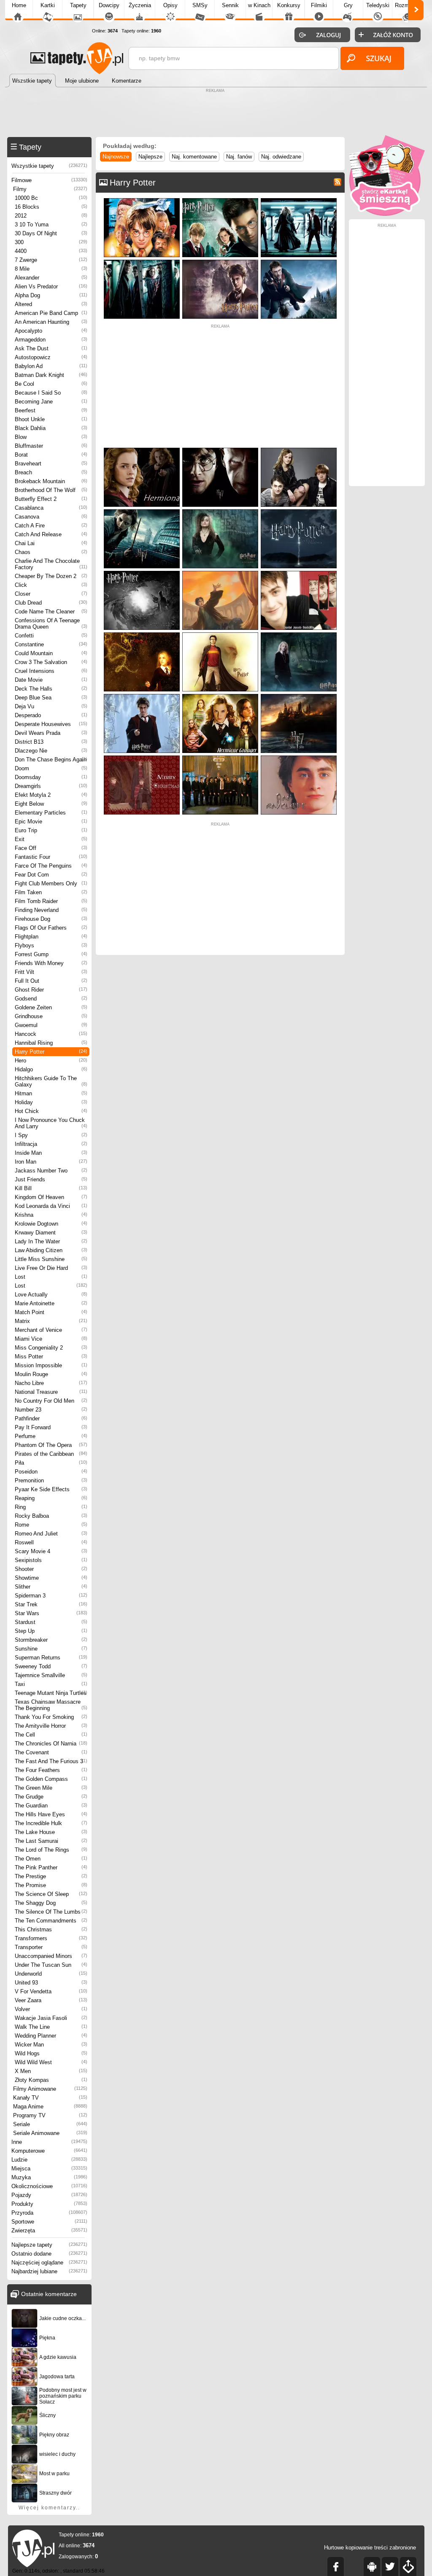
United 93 (51, 1983)
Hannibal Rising (51, 1043)
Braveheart (51, 464)
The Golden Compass (51, 1779)
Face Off (51, 848)
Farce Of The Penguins (51, 866)
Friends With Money (51, 963)
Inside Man (51, 1153)
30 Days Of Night (51, 233)
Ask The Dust (51, 348)
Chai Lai (51, 543)
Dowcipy (109, 5)
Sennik (230, 5)
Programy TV (50, 2115)
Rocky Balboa (51, 1516)
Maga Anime (50, 2107)
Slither (51, 1587)
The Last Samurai (51, 1841)
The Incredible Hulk (51, 1823)
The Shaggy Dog (51, 1903)
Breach (51, 472)
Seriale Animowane (50, 2133)
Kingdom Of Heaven (51, 1197)
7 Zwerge (51, 260)
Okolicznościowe (49, 2186)
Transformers (51, 1938)
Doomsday (51, 777)
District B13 (51, 742)
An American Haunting (51, 322)
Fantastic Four (51, 857)
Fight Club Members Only (51, 883)
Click (51, 585)
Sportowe (49, 2222)
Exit (51, 839)
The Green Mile (51, 1788)
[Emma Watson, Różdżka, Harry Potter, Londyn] (142, 511)
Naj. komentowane (194, 157)
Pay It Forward (51, 1427)
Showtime (51, 1578)
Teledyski (378, 5)
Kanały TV (50, 2098)
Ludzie (49, 2160)
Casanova (51, 517)
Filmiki (319, 5)
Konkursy (289, 5)
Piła (51, 1463)
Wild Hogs (51, 2053)
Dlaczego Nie (51, 751)
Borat (51, 455)
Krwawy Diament (51, 1233)
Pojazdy (49, 2195)
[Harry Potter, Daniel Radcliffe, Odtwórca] (299, 573)
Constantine (51, 644)
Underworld (51, 1974)
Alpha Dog (51, 295)
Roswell (51, 1542)
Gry (348, 5)
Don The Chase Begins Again (51, 760)
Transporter (51, 1947)
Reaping (51, 1498)
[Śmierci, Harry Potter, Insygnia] (299, 696)
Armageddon (51, 340)
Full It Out (51, 981)
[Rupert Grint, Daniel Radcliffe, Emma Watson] (299, 450)
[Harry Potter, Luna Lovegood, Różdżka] (142, 634)
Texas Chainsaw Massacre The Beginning (51, 1705)
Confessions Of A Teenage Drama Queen (51, 624)
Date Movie (51, 680)
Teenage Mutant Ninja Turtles (51, 1693)
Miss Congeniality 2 (51, 1348)
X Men (51, 2071)
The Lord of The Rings (51, 1850)
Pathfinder (51, 1418)
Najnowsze (116, 157)
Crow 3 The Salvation (51, 662)
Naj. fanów (239, 157)
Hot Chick (51, 1111)
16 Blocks (51, 207)
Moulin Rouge (51, 1374)
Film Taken (51, 892)
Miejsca (49, 2169)
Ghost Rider (51, 990)
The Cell (51, 1735)
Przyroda (49, 2213)
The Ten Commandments (51, 1921)
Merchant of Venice (51, 1330)
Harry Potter (51, 1052)
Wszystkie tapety (49, 166)
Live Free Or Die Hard (51, 1268)
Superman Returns (51, 1658)
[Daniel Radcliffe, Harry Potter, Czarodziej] (142, 696)
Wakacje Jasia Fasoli (51, 2018)
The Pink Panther (51, 1867)
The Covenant (51, 1752)
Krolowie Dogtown (51, 1224)
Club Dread (51, 603)
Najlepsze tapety (49, 2245)
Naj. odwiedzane (281, 157)
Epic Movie (51, 821)
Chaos (51, 552)
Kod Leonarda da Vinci (51, 1206)
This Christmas (51, 1929)
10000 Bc (51, 198)
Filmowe (49, 180)
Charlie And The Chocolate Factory (51, 564)
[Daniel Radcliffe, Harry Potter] (299, 757)
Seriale (50, 2124)
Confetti (51, 636)
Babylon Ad (51, 366)
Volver (51, 2009)
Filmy (50, 189)
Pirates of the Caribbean (51, 1454)
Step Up (51, 1631)
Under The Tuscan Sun (51, 1965)
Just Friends (51, 1179)
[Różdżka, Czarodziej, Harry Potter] (220, 634)
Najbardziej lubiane (49, 2271)
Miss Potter (51, 1357)
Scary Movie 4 (51, 1551)
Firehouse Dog (51, 919)
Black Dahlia (51, 428)
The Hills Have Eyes (51, 1814)
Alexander (51, 278)
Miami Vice (51, 1339)
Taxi (51, 1684)
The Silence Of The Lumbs (51, 1912)
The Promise (51, 1885)
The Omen (51, 1859)
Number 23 (51, 1410)
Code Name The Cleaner (51, 612)
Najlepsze (150, 157)
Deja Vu (51, 706)
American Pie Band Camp (51, 313)
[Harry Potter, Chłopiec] (220, 262)
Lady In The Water (51, 1241)
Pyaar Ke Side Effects (51, 1489)
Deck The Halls (51, 689)
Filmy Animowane (50, 2089)
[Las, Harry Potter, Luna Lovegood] (299, 634)
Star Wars (51, 1613)
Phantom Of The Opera (51, 1445)
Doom (51, 768)
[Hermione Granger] (220, 696)
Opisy (170, 5)
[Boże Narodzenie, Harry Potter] (142, 757)
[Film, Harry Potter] (142, 573)
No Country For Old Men (51, 1401)
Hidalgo (51, 1069)
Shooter (51, 1569)
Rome (51, 1525)
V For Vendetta (51, 1991)
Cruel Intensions (51, 671)
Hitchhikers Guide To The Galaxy (51, 1081)
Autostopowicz (51, 357)
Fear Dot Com (51, 875)
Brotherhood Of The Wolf (51, 490)
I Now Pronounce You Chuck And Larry (51, 1123)
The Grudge (51, 1797)
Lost (51, 1277)
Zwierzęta (49, 2230)
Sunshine (51, 1649)
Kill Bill (51, 1188)
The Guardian (51, 1806)
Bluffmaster (51, 446)
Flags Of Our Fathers (51, 928)
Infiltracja (51, 1144)
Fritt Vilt (51, 972)
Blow (51, 437)
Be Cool (51, 384)
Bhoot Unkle (51, 419)
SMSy (200, 5)
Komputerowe (49, 2151)
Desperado (51, 715)
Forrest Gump (51, 954)
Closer (51, 594)
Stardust (51, 1622)
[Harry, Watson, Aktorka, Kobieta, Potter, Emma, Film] (142, 450)
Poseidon (51, 1472)
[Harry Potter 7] (220, 450)
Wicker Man (51, 2045)
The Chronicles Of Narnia (51, 1744)
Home (19, 5)
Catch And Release (51, 534)
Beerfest (51, 410)
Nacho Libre (51, 1383)
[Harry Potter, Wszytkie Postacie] (220, 757)
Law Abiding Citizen (51, 1250)
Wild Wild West (51, 2062)
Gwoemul (51, 1025)
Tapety (78, 5)
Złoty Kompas (51, 2080)
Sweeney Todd (51, 1666)
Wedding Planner (51, 2036)
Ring (51, 1507)
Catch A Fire (51, 526)
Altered (51, 304)
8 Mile (51, 269)
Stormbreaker (51, 1640)
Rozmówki (408, 5)
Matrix (51, 1321)
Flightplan (51, 937)
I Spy (51, 1135)
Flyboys (51, 945)
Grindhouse (51, 1016)
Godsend (51, 999)
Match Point (51, 1312)
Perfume (51, 1436)
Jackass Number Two (51, 1171)
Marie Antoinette (51, 1303)
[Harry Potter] (299, 511)
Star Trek (51, 1604)
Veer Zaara (51, 2000)
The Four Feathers (51, 1770)
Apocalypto (51, 331)
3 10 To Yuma (51, 225)
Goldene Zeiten (51, 1007)
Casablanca (51, 508)
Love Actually (51, 1295)
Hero (51, 1061)
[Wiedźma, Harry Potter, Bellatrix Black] (220, 511)
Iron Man (51, 1162)
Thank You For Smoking (51, 1717)
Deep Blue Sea (51, 698)
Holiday (51, 1102)
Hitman (51, 1093)
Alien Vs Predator (51, 286)
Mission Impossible (51, 1365)
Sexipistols (51, 1560)
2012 (51, 216)
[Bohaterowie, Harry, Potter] (142, 200)
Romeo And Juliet (51, 1534)
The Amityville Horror (51, 1726)
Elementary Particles (51, 813)
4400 (51, 251)
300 (51, 242)
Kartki (48, 5)
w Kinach (259, 5)
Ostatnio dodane (49, 2254)
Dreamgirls (51, 786)
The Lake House (51, 1832)
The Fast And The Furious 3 (51, 1761)
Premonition (51, 1480)
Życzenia (140, 5)
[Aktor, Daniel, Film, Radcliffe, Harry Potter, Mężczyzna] (299, 262)
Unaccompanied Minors (51, 1956)
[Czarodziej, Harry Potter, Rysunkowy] (220, 573)
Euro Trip (51, 830)
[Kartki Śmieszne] (387, 214)
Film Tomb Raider (51, 901)
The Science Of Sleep (51, 1894)
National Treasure (51, 1392)
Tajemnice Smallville (51, 1675)
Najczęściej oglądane (49, 2263)
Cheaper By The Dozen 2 (51, 576)
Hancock (51, 1034)
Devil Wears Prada (51, 733)
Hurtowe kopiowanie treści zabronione (370, 2548)
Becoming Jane (51, 402)
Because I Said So (51, 393)
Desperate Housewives (51, 724)
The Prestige (51, 1876)
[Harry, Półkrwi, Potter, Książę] (299, 200)
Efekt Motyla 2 (51, 795)
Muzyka (49, 2177)
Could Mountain (51, 653)
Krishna (51, 1215)
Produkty (49, 2204)
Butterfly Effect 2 (51, 499)
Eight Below (51, 804)
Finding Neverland (51, 910)
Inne (49, 2142)
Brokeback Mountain (51, 481)
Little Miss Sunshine (51, 1259)
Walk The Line (51, 2027)
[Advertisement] (216, 114)
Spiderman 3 (51, 1596)
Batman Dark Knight (51, 375)
